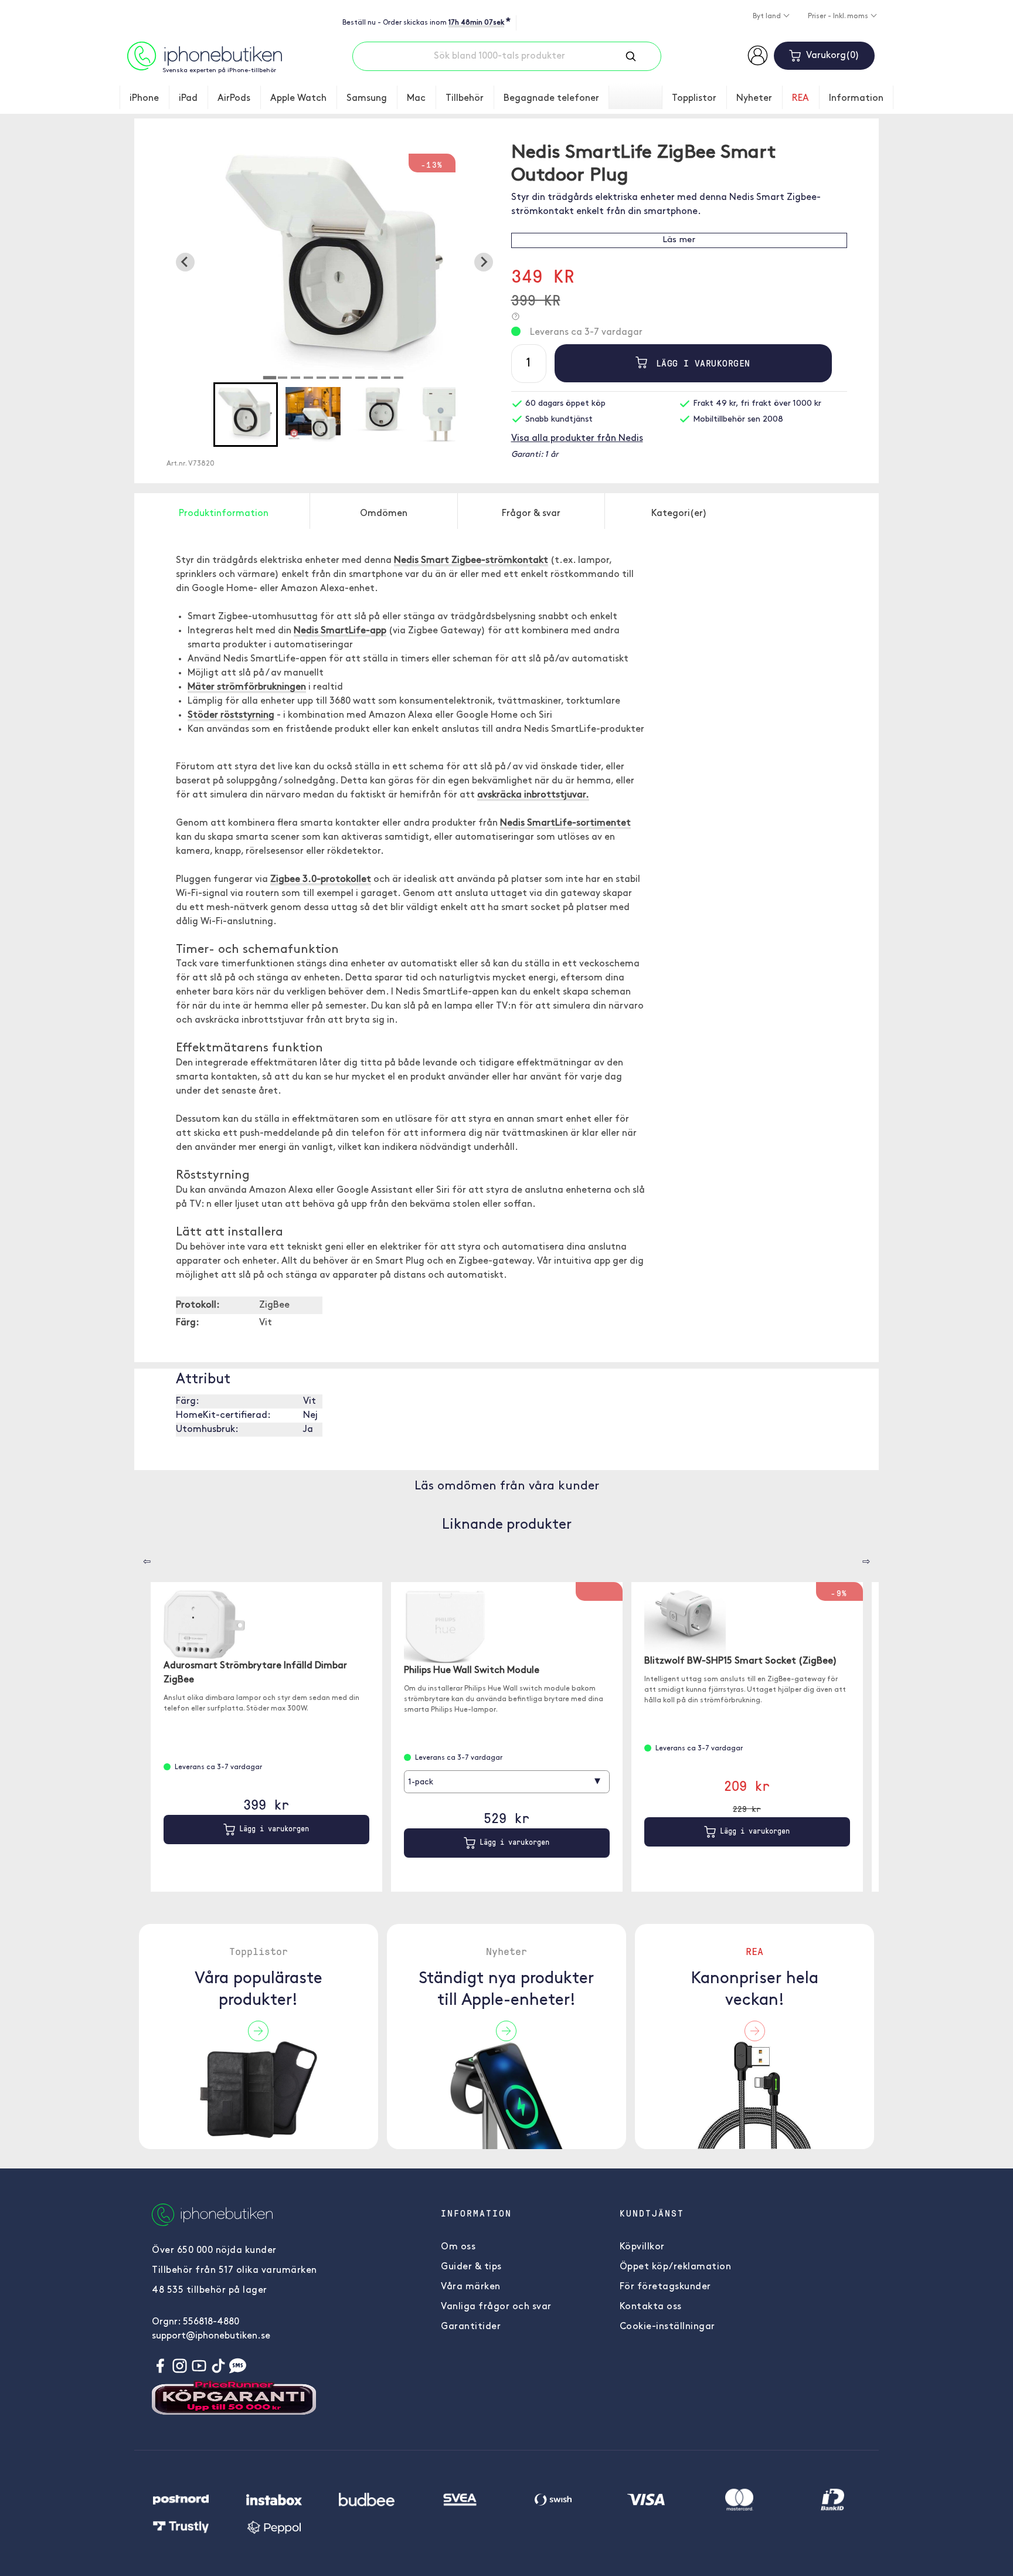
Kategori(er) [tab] (679, 514)
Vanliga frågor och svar (496, 2307)
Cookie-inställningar (667, 2327)
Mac (416, 99)
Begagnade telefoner (551, 99)
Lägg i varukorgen (700, 363)
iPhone (144, 99)
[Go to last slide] (185, 262)
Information (856, 99)
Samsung (367, 99)
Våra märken (471, 2287)
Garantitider (471, 2327)
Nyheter (754, 99)
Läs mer (679, 240)
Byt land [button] (768, 16)
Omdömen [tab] (384, 514)
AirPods (234, 99)
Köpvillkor (642, 2247)
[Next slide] (484, 262)
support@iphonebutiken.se (211, 2336)
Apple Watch (298, 99)
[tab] (270, 378)
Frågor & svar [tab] (531, 514)
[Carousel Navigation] (138, 1557)
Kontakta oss (651, 2307)
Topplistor (694, 99)
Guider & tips (471, 2267)
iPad (188, 99)
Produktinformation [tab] (224, 514)
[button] (246, 415)
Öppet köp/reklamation (676, 2267)
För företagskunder (665, 2287)
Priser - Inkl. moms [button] (839, 16)
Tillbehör (465, 99)
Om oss (458, 2247)
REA (800, 99)
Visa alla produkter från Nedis (577, 439)
